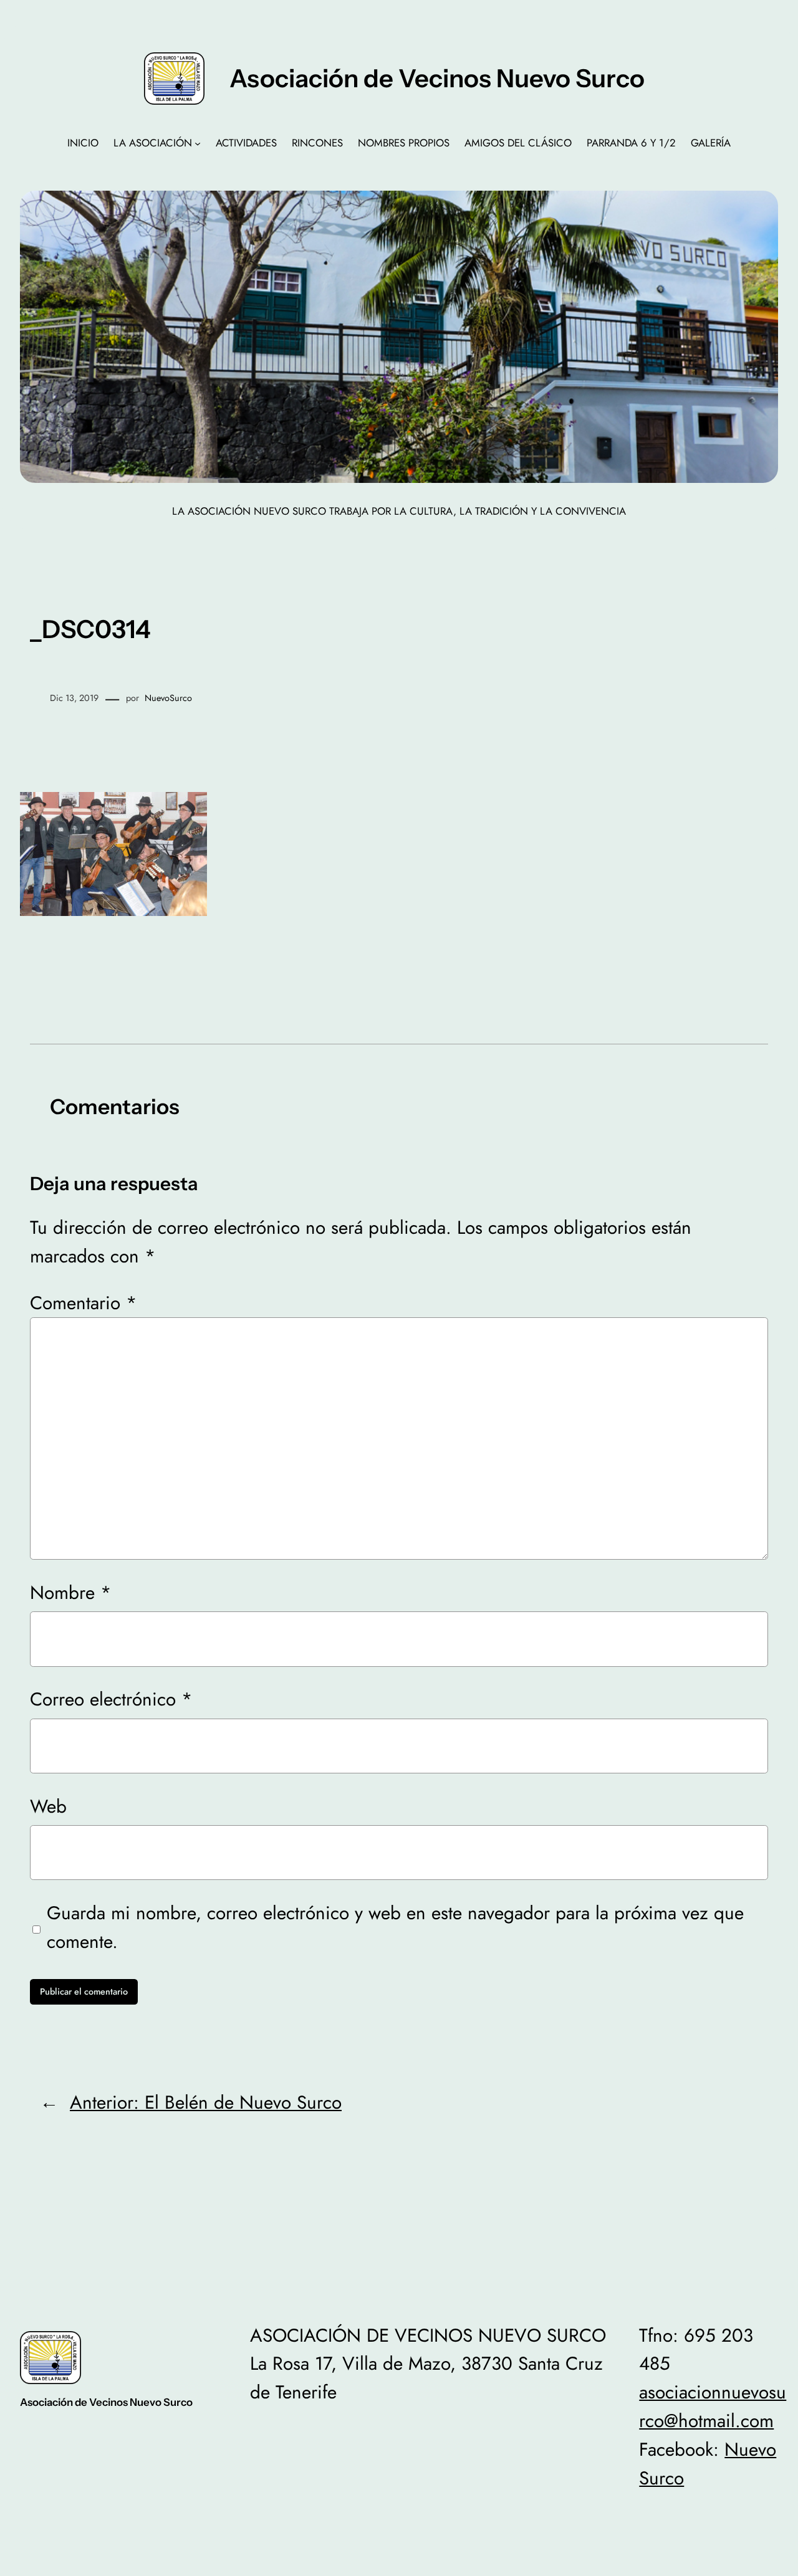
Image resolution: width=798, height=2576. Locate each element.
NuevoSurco (168, 698)
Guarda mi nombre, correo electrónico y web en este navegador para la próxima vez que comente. (395, 1927)
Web (48, 1806)
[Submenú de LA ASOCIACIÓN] (198, 143)
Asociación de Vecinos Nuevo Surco (437, 78)
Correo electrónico (111, 1699)
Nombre (71, 1592)
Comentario (84, 1303)
